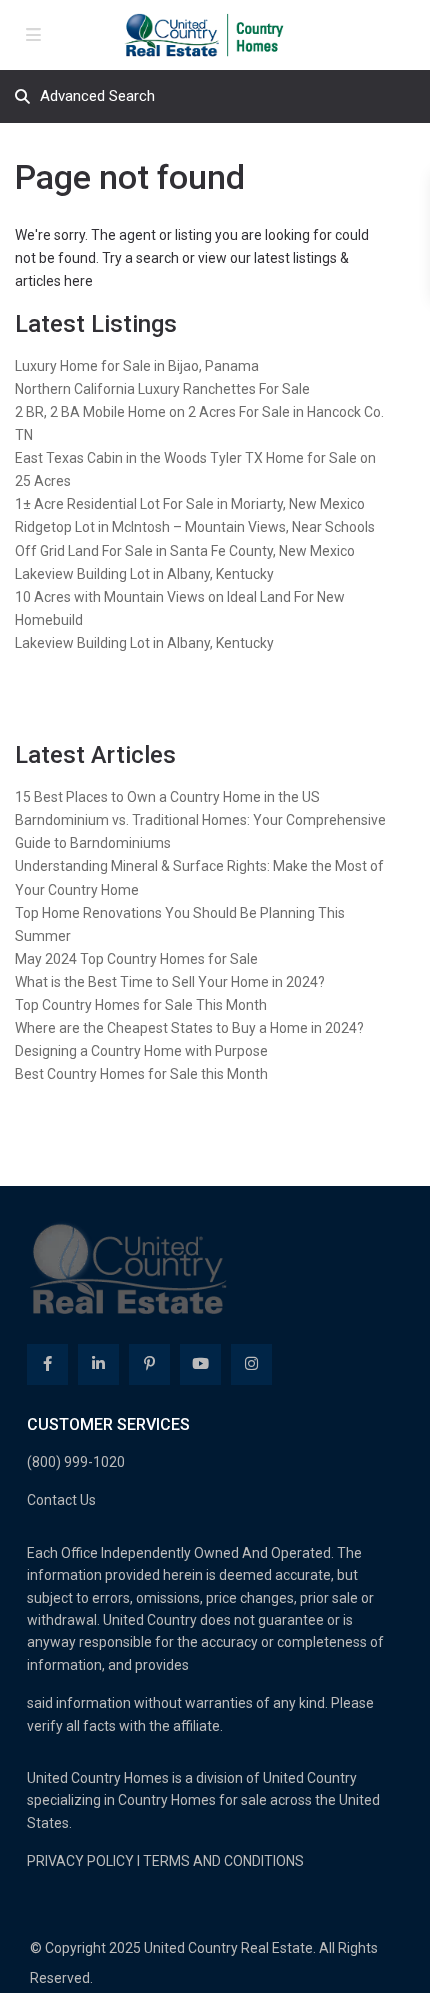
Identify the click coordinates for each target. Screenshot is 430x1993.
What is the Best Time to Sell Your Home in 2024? (170, 982)
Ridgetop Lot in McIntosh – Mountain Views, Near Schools (195, 527)
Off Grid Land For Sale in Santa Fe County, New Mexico (185, 551)
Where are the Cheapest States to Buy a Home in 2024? (189, 1028)
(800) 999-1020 (76, 1462)
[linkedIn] (98, 1364)
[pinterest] (149, 1364)
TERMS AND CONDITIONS (223, 1861)
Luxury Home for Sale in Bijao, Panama (137, 366)
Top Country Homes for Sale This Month (141, 1005)
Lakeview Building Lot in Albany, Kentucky (144, 574)
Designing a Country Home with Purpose (141, 1051)
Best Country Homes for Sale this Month (141, 1074)
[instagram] (251, 1364)
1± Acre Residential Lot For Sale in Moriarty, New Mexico (190, 504)
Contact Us (61, 1500)
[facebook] (47, 1364)
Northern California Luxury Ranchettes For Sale (162, 389)
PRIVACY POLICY (80, 1861)
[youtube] (200, 1364)
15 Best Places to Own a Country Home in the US (167, 797)
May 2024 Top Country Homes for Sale (136, 959)
